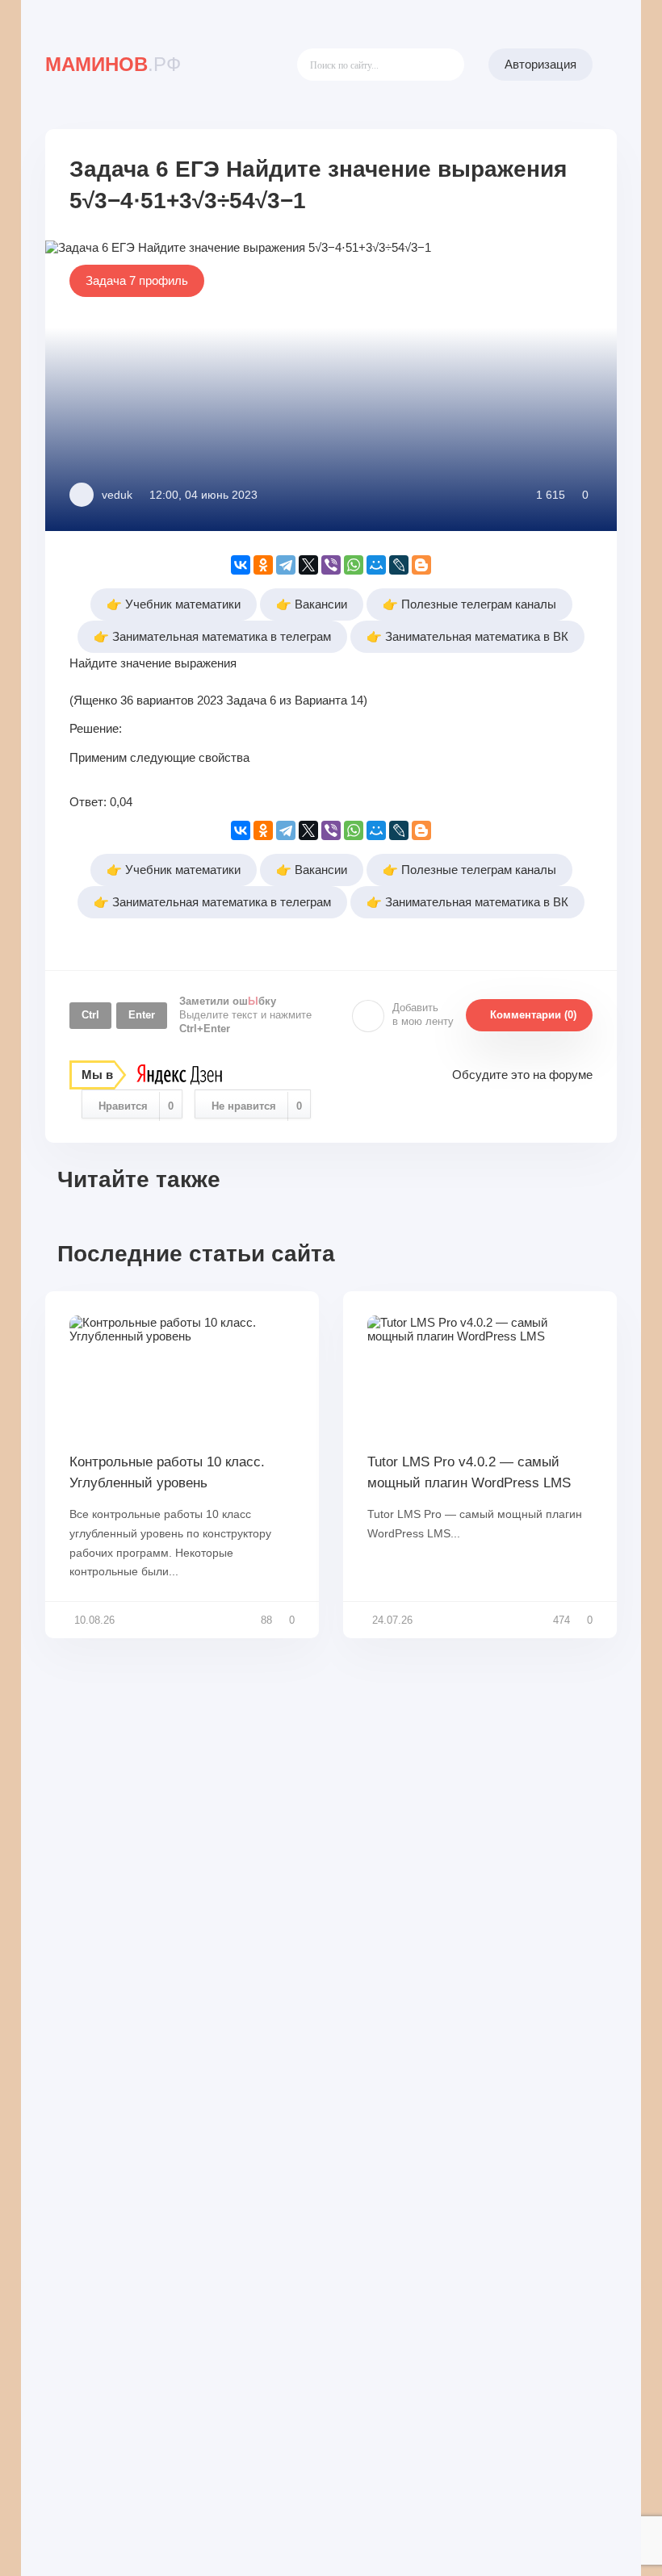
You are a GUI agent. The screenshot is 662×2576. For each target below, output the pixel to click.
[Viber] (331, 565)
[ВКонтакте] (241, 565)
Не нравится (257, 1106)
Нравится (136, 1106)
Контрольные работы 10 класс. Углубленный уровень (167, 1472)
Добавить (423, 1014)
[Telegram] (286, 565)
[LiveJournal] (399, 565)
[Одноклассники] (263, 565)
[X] (308, 565)
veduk (117, 495)
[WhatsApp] (354, 565)
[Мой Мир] (376, 565)
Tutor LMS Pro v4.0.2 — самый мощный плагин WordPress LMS (469, 1472)
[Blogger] (421, 565)
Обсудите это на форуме (522, 1075)
